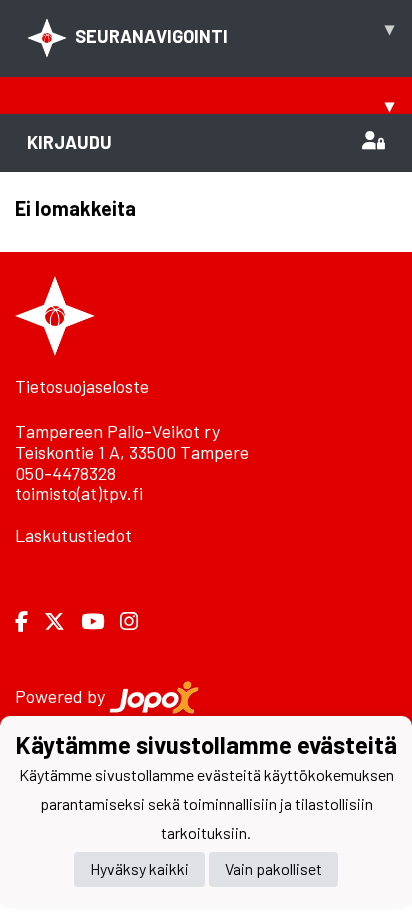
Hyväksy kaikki (139, 868)
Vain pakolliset (273, 868)
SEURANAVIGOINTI (234, 32)
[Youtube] (100, 621)
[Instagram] (137, 621)
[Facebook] (29, 621)
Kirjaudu (69, 142)
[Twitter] (62, 621)
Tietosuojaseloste (82, 386)
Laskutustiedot (73, 535)
